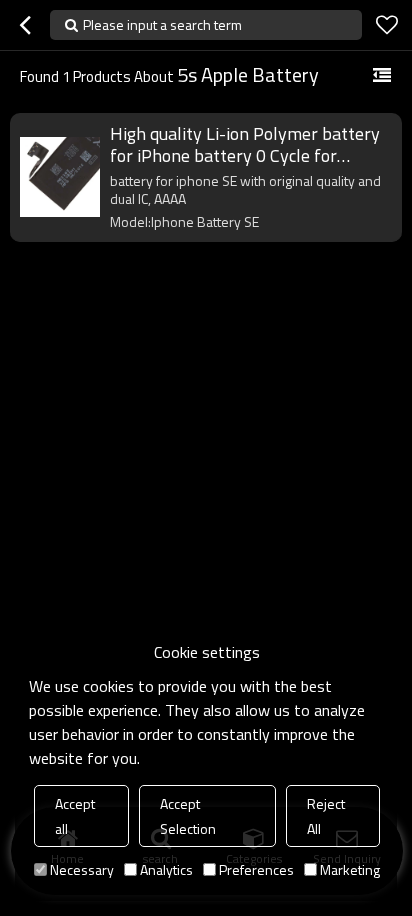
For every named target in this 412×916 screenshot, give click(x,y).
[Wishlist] (387, 25)
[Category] (382, 76)
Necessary (82, 869)
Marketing (350, 869)
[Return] (25, 25)
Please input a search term (162, 24)
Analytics (166, 869)
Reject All (326, 816)
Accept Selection (188, 816)
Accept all (75, 816)
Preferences (256, 869)
